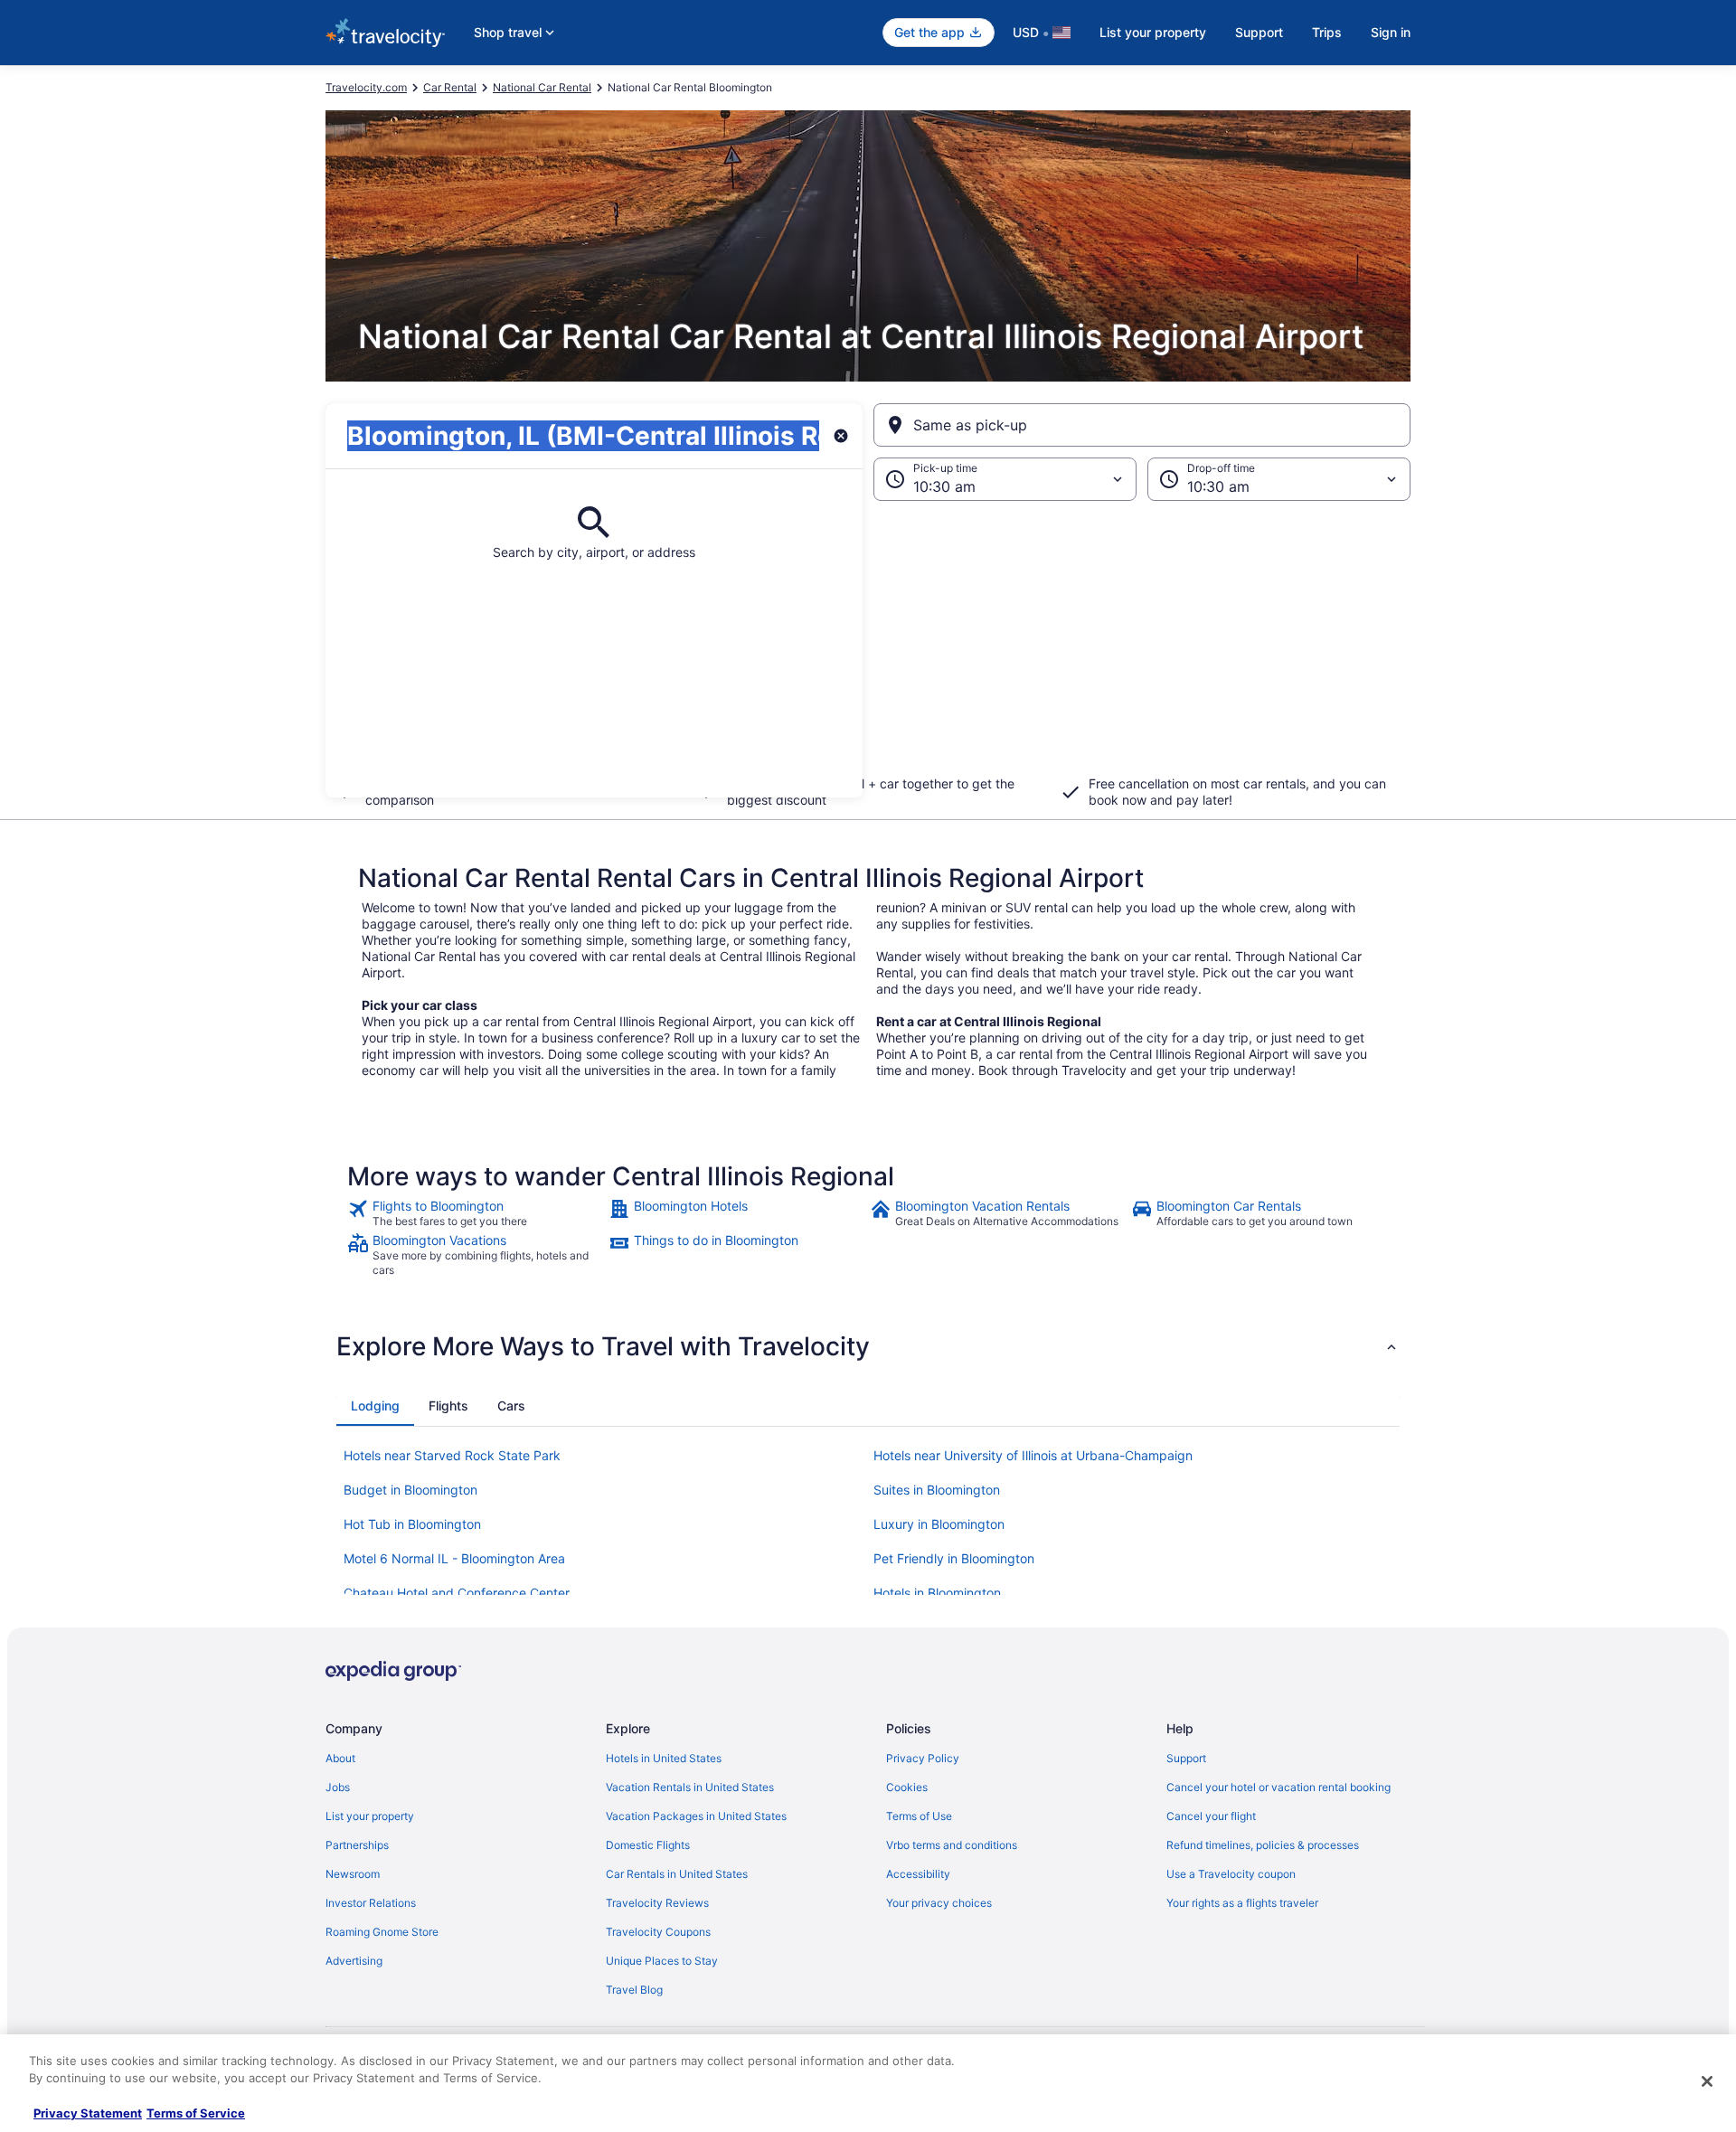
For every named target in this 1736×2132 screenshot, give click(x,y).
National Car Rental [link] (542, 87)
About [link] (340, 1758)
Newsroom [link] (353, 1874)
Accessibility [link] (918, 1874)
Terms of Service (196, 2113)
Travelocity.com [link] (366, 87)
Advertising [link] (354, 1961)
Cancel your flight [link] (1211, 1816)
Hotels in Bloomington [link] (937, 1593)
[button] (868, 649)
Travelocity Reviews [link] (657, 1903)
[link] (476, 1213)
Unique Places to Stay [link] (662, 1961)
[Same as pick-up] (1142, 425)
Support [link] (1186, 1758)
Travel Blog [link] (634, 1990)
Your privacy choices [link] (939, 1903)
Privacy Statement (88, 2113)
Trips (1327, 32)
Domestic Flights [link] (648, 1845)
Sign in (1391, 32)
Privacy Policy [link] (923, 1758)
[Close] (1707, 2081)
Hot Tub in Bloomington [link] (412, 1524)
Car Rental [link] (450, 87)
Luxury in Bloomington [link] (939, 1524)
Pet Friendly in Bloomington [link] (954, 1558)
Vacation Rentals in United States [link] (690, 1787)
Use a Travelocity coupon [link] (1231, 1874)
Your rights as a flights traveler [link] (1242, 1903)
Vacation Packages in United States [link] (696, 1816)
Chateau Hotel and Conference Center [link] (457, 1593)
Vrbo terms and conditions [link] (952, 1845)
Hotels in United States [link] (664, 1758)
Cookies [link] (907, 1787)
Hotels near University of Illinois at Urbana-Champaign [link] (1033, 1455)
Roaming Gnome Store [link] (382, 1932)
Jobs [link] (338, 1787)
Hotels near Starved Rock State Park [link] (452, 1455)
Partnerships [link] (357, 1845)
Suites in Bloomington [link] (937, 1490)
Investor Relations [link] (371, 1903)
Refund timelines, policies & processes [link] (1263, 1845)
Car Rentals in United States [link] (677, 1874)
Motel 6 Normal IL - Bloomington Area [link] (454, 1558)
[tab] (375, 1406)
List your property (1153, 32)
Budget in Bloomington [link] (410, 1490)
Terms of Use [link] (919, 1816)
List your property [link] (370, 1816)
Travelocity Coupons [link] (658, 1932)
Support (1259, 32)
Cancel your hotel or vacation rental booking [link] (1278, 1787)
